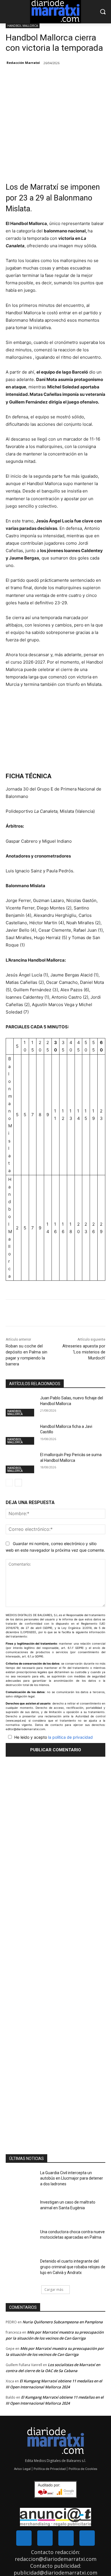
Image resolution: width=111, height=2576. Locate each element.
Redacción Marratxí (23, 63)
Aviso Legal (22, 2469)
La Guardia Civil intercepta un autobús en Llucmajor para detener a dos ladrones (72, 2178)
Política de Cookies (83, 2469)
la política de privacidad (70, 1737)
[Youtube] (87, 2538)
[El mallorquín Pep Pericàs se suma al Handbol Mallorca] (21, 1463)
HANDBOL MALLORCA (23, 26)
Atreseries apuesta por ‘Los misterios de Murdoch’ (84, 1352)
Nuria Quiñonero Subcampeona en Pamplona (63, 2322)
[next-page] (18, 1483)
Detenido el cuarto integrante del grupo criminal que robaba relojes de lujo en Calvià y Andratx (73, 2267)
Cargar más (54, 2290)
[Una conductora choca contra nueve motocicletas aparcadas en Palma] (21, 2240)
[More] (56, 1314)
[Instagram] (66, 2538)
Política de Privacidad (50, 2469)
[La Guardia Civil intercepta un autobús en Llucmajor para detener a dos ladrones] (21, 2181)
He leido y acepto (54, 1737)
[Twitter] (45, 2538)
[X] (42, 1314)
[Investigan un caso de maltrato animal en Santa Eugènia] (21, 2210)
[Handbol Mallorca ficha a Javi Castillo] (21, 1434)
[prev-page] (9, 1483)
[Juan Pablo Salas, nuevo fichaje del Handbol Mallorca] (21, 1406)
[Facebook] (29, 1314)
